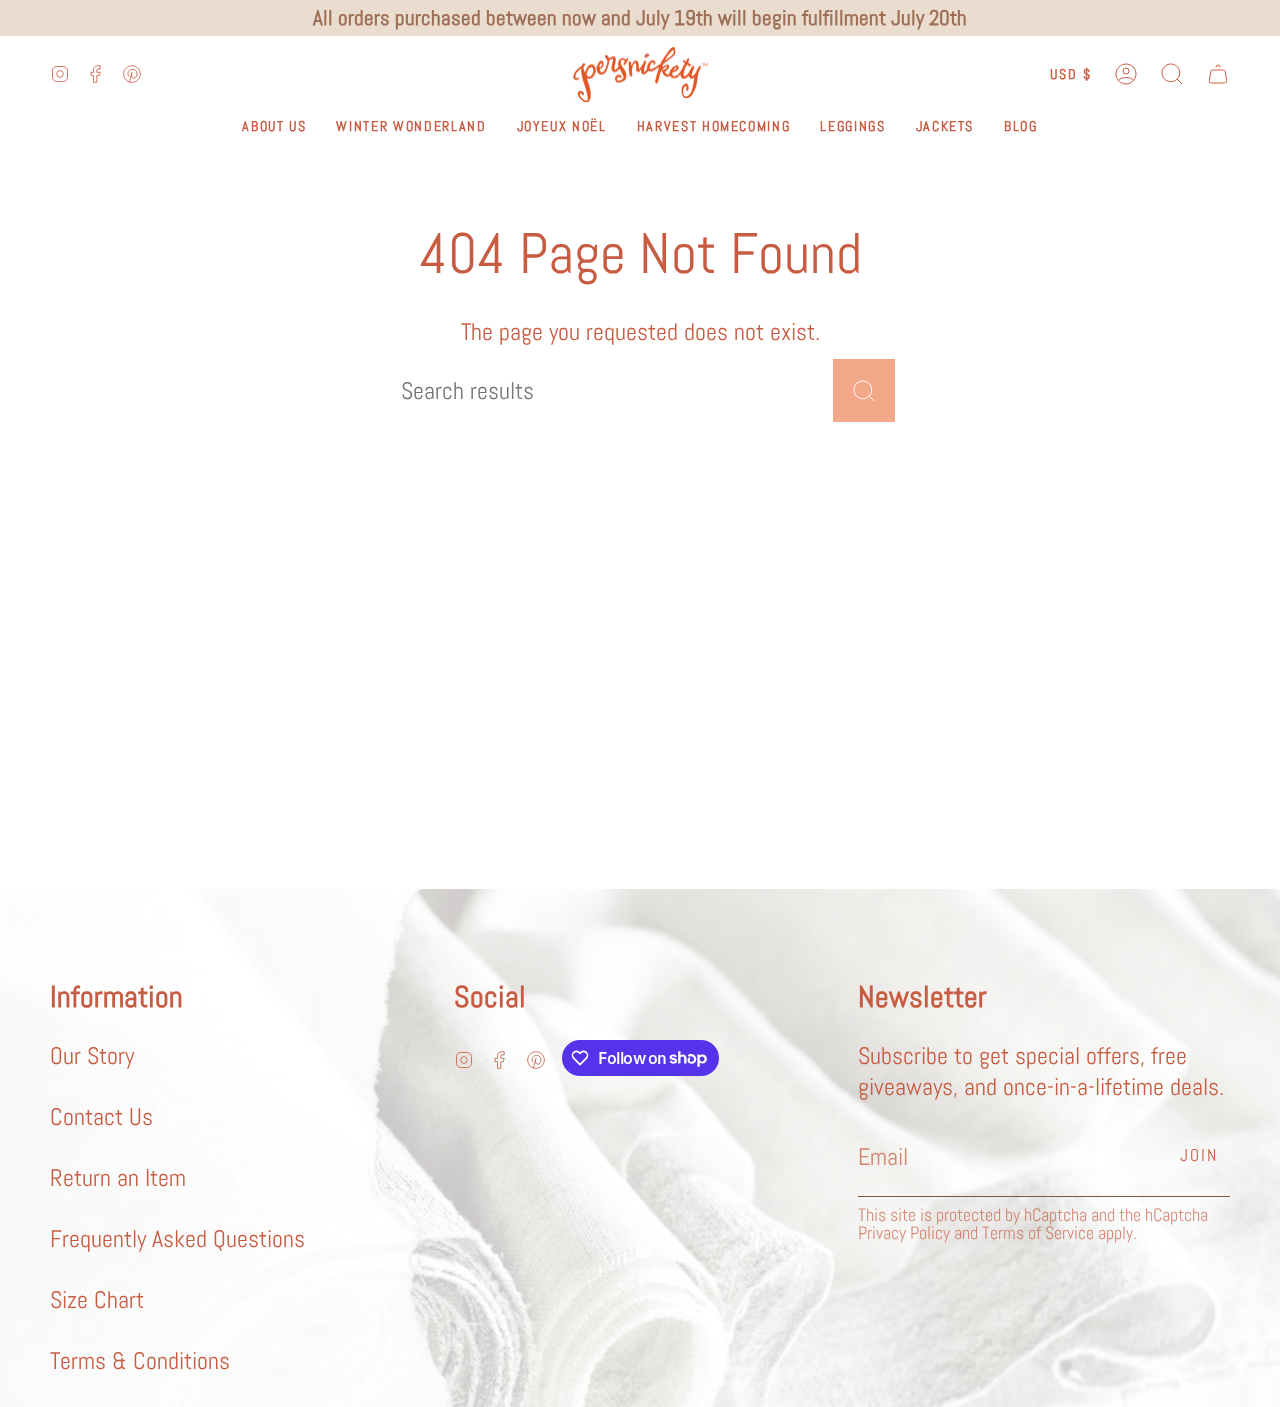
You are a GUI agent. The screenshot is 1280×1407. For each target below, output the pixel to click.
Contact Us (101, 1116)
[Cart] (1218, 74)
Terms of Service (1038, 1232)
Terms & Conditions (140, 1360)
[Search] (864, 390)
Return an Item (118, 1177)
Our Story (92, 1055)
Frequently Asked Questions (177, 1238)
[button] (1172, 74)
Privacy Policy (904, 1232)
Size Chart (97, 1299)
